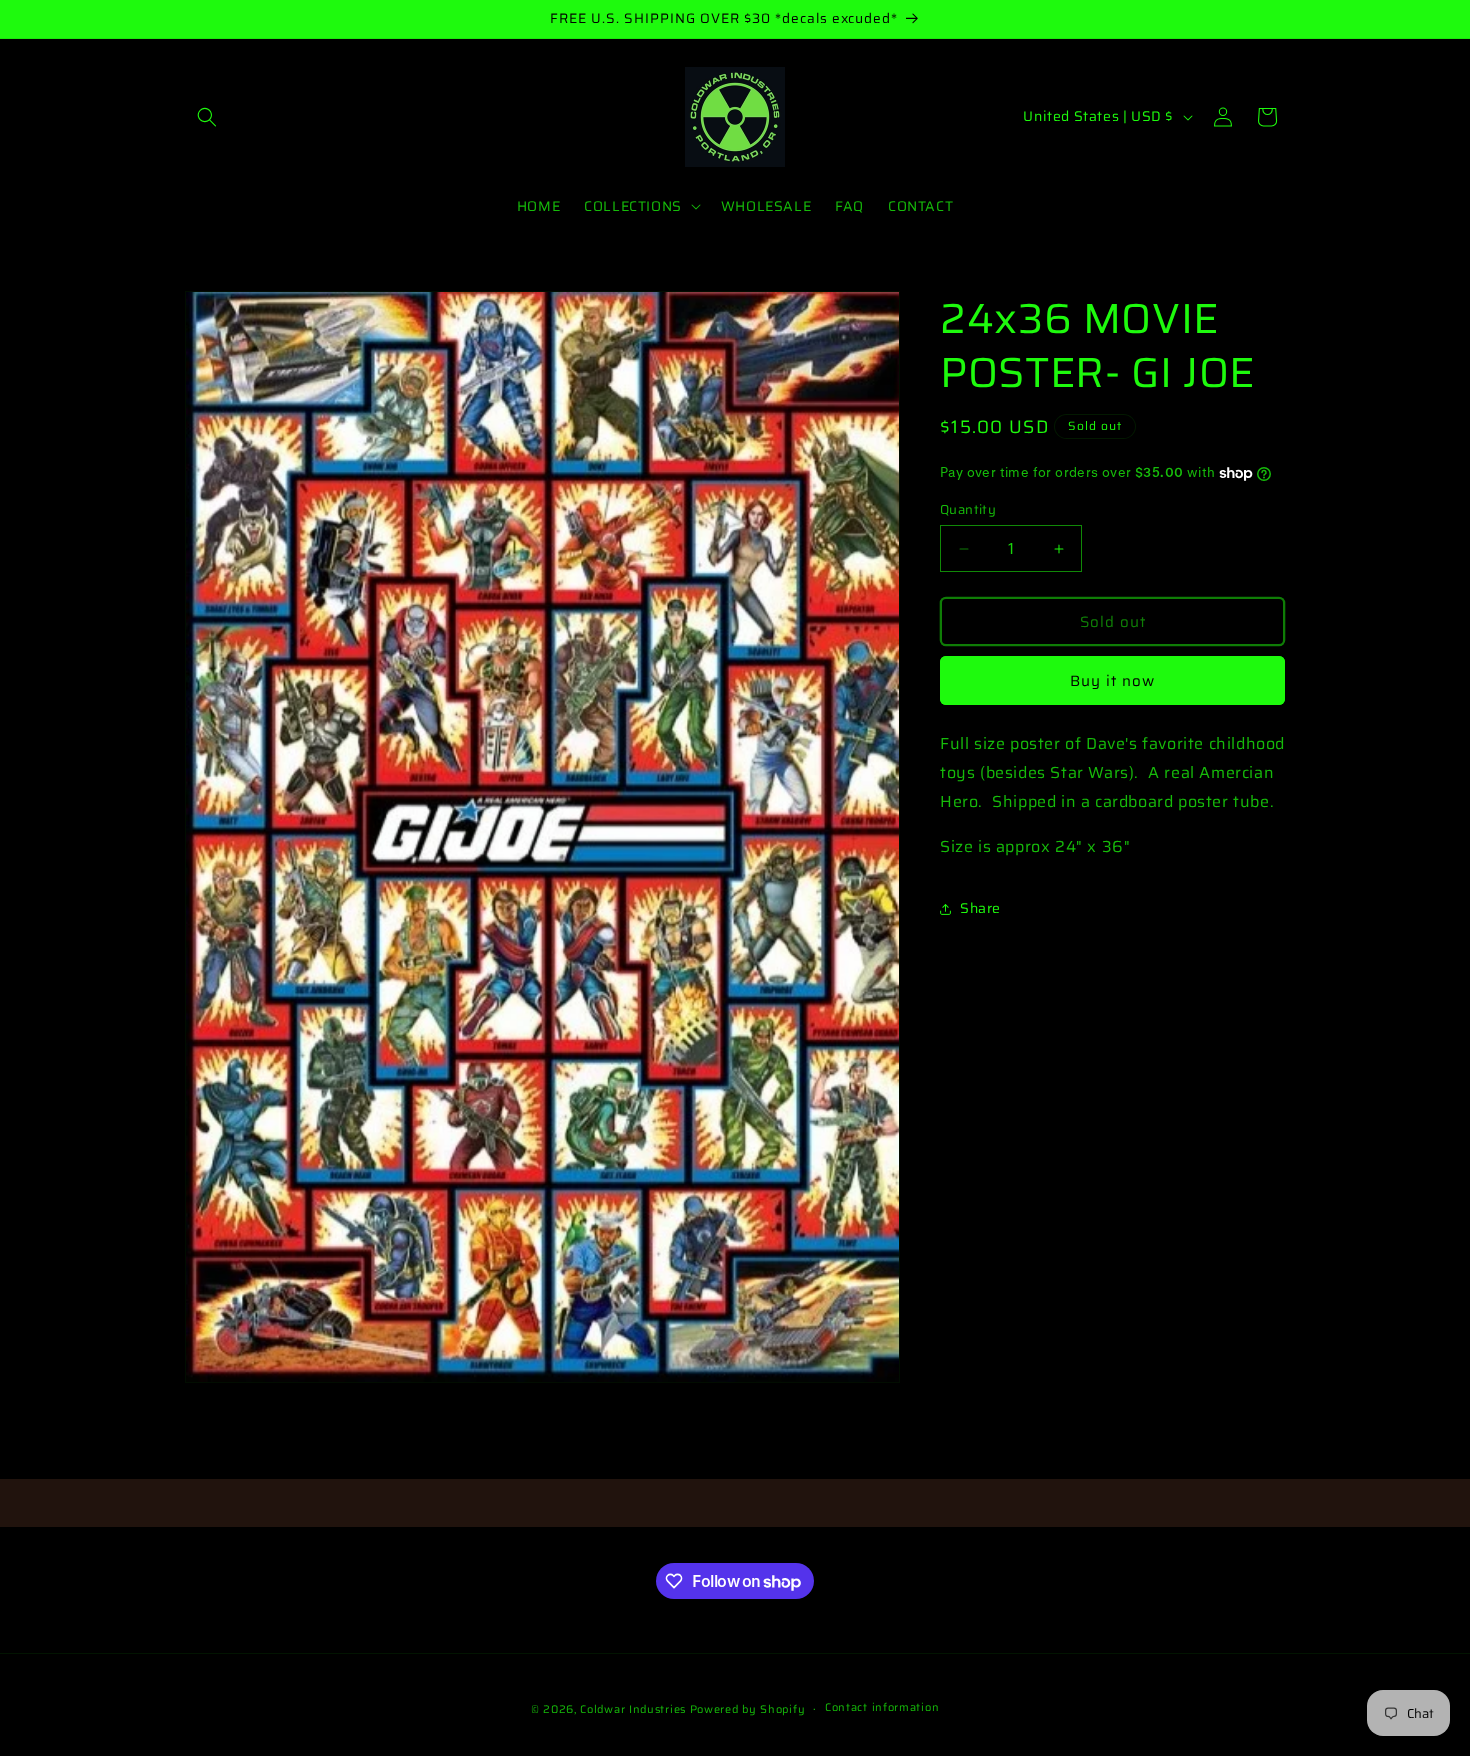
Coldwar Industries (633, 1709)
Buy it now (1112, 681)
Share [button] (980, 908)
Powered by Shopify (748, 1709)
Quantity (968, 510)
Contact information (882, 1708)
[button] (207, 117)
